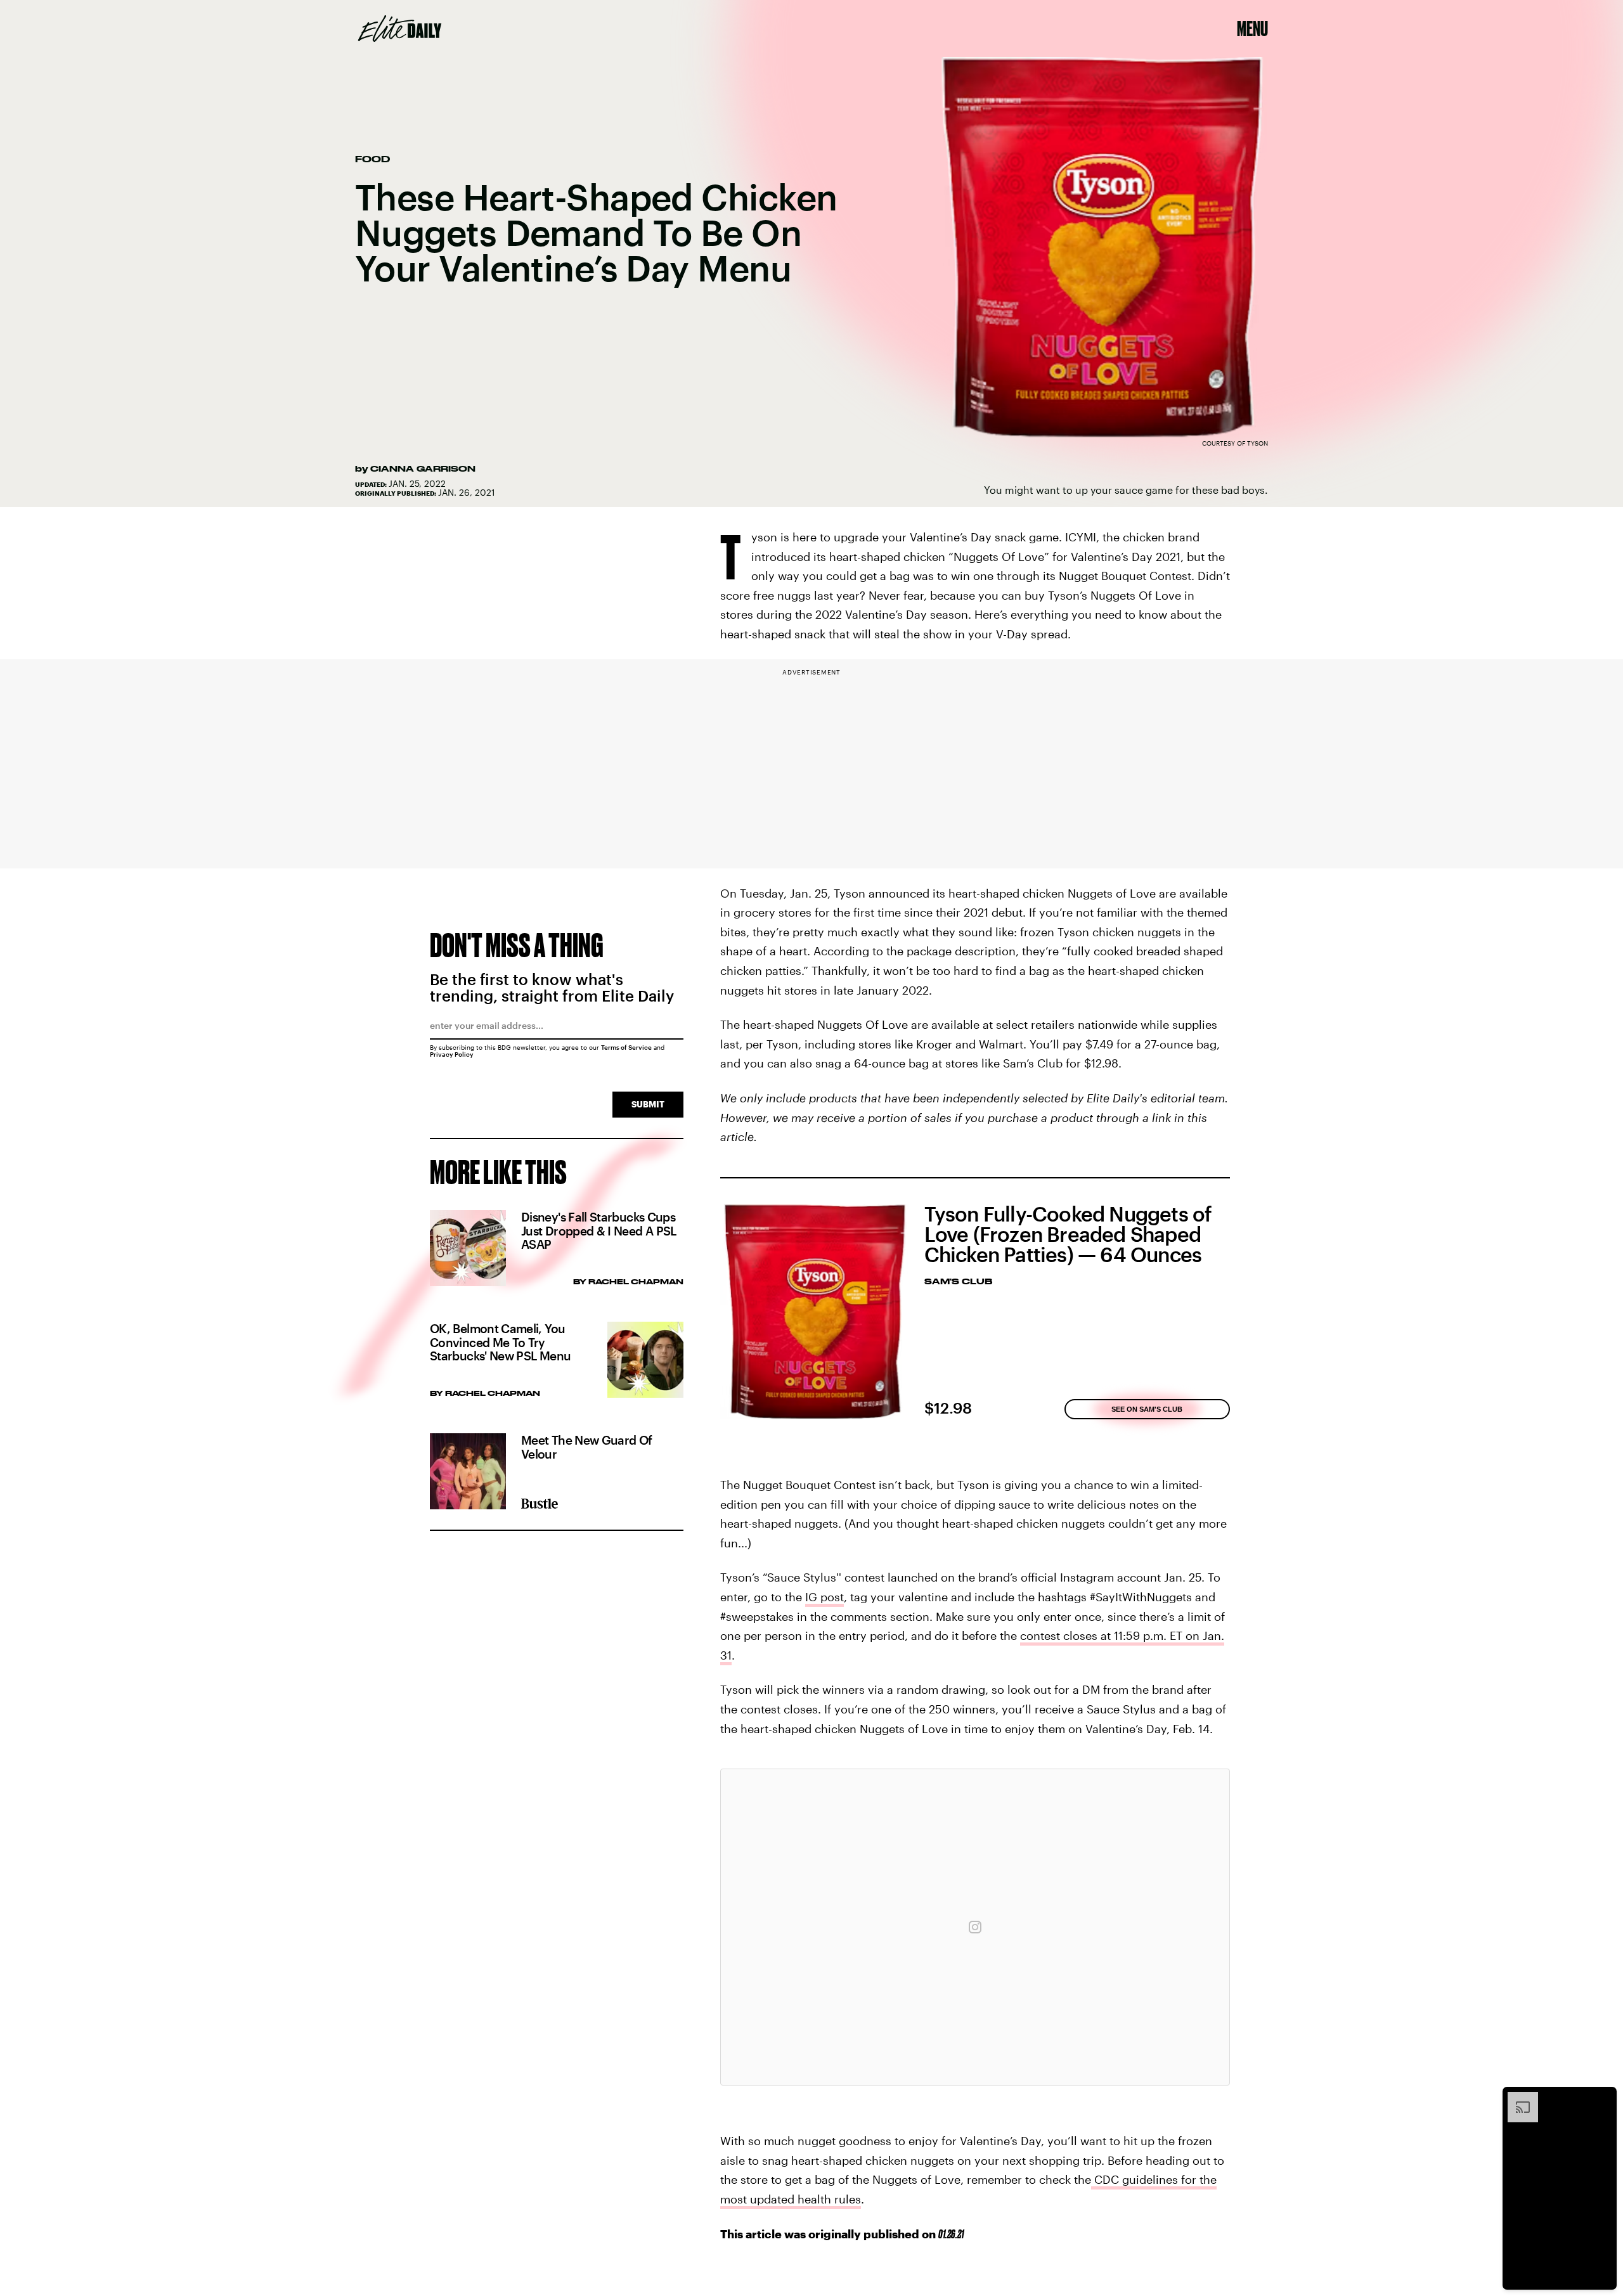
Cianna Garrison (423, 468)
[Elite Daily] (400, 29)
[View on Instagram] (975, 1927)
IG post (824, 1597)
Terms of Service (626, 1047)
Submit (648, 1104)
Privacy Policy (452, 1054)
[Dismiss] (1603, 2098)
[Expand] (1516, 2098)
